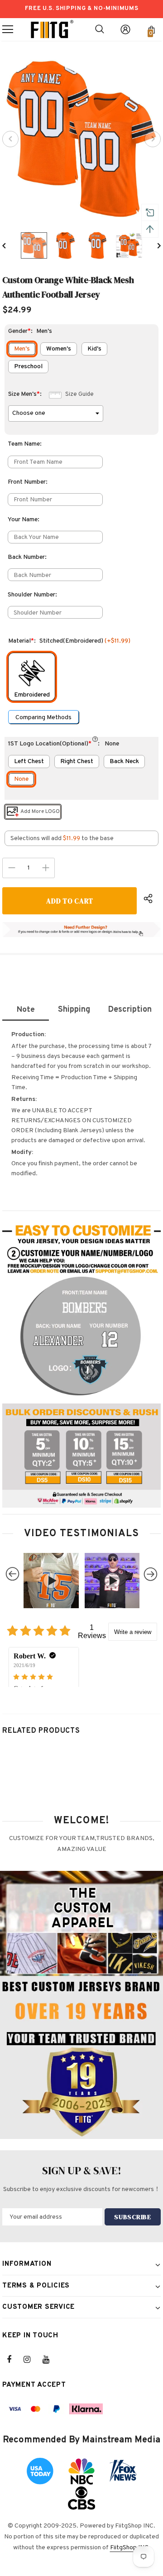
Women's (59, 349)
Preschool (28, 367)
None (21, 779)
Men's (22, 349)
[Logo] (52, 29)
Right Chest (77, 762)
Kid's (94, 349)
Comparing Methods (43, 718)
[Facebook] (15, 2360)
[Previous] (10, 139)
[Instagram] (32, 2360)
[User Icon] (125, 29)
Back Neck (124, 762)
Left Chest (29, 762)
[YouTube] (51, 2360)
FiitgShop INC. (130, 2548)
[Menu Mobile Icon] (8, 29)
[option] (81, 139)
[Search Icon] (100, 29)
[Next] (153, 139)
